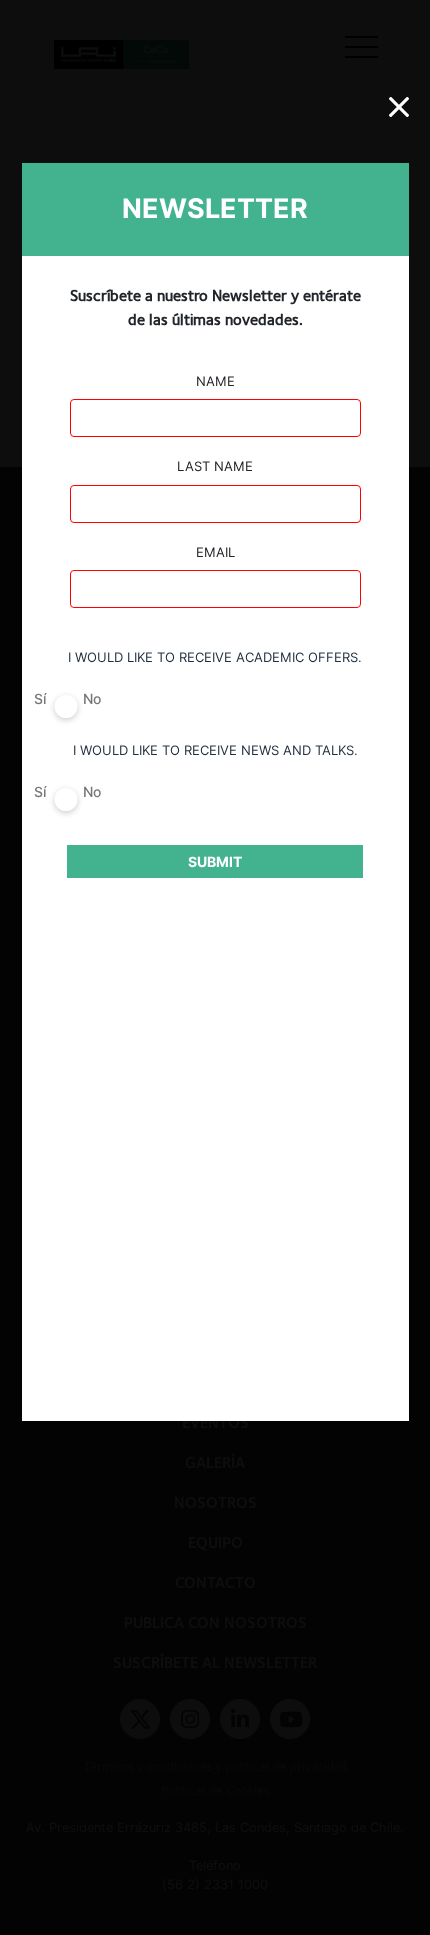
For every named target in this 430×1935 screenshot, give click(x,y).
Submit (215, 861)
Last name (215, 466)
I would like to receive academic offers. (215, 657)
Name (215, 381)
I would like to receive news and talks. (215, 750)
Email (215, 552)
